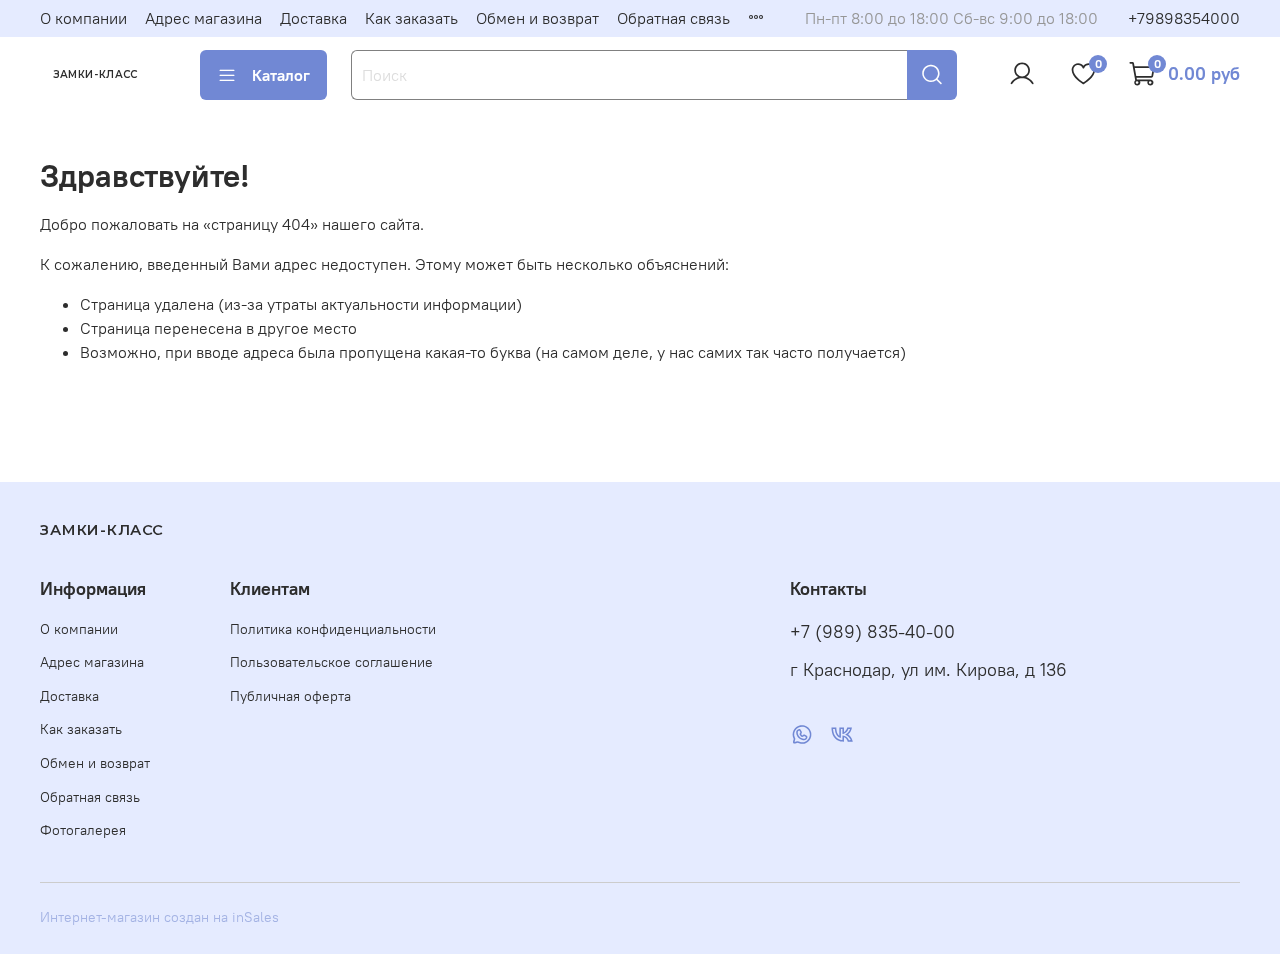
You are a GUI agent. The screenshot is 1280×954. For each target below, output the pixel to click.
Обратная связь (673, 18)
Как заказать (411, 18)
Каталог (281, 75)
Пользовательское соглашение (331, 662)
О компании (83, 18)
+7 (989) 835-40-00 (872, 632)
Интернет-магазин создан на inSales (159, 917)
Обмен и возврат (537, 18)
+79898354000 (1184, 18)
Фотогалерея (83, 830)
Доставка (313, 18)
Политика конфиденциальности (333, 629)
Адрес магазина (203, 18)
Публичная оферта (290, 696)
